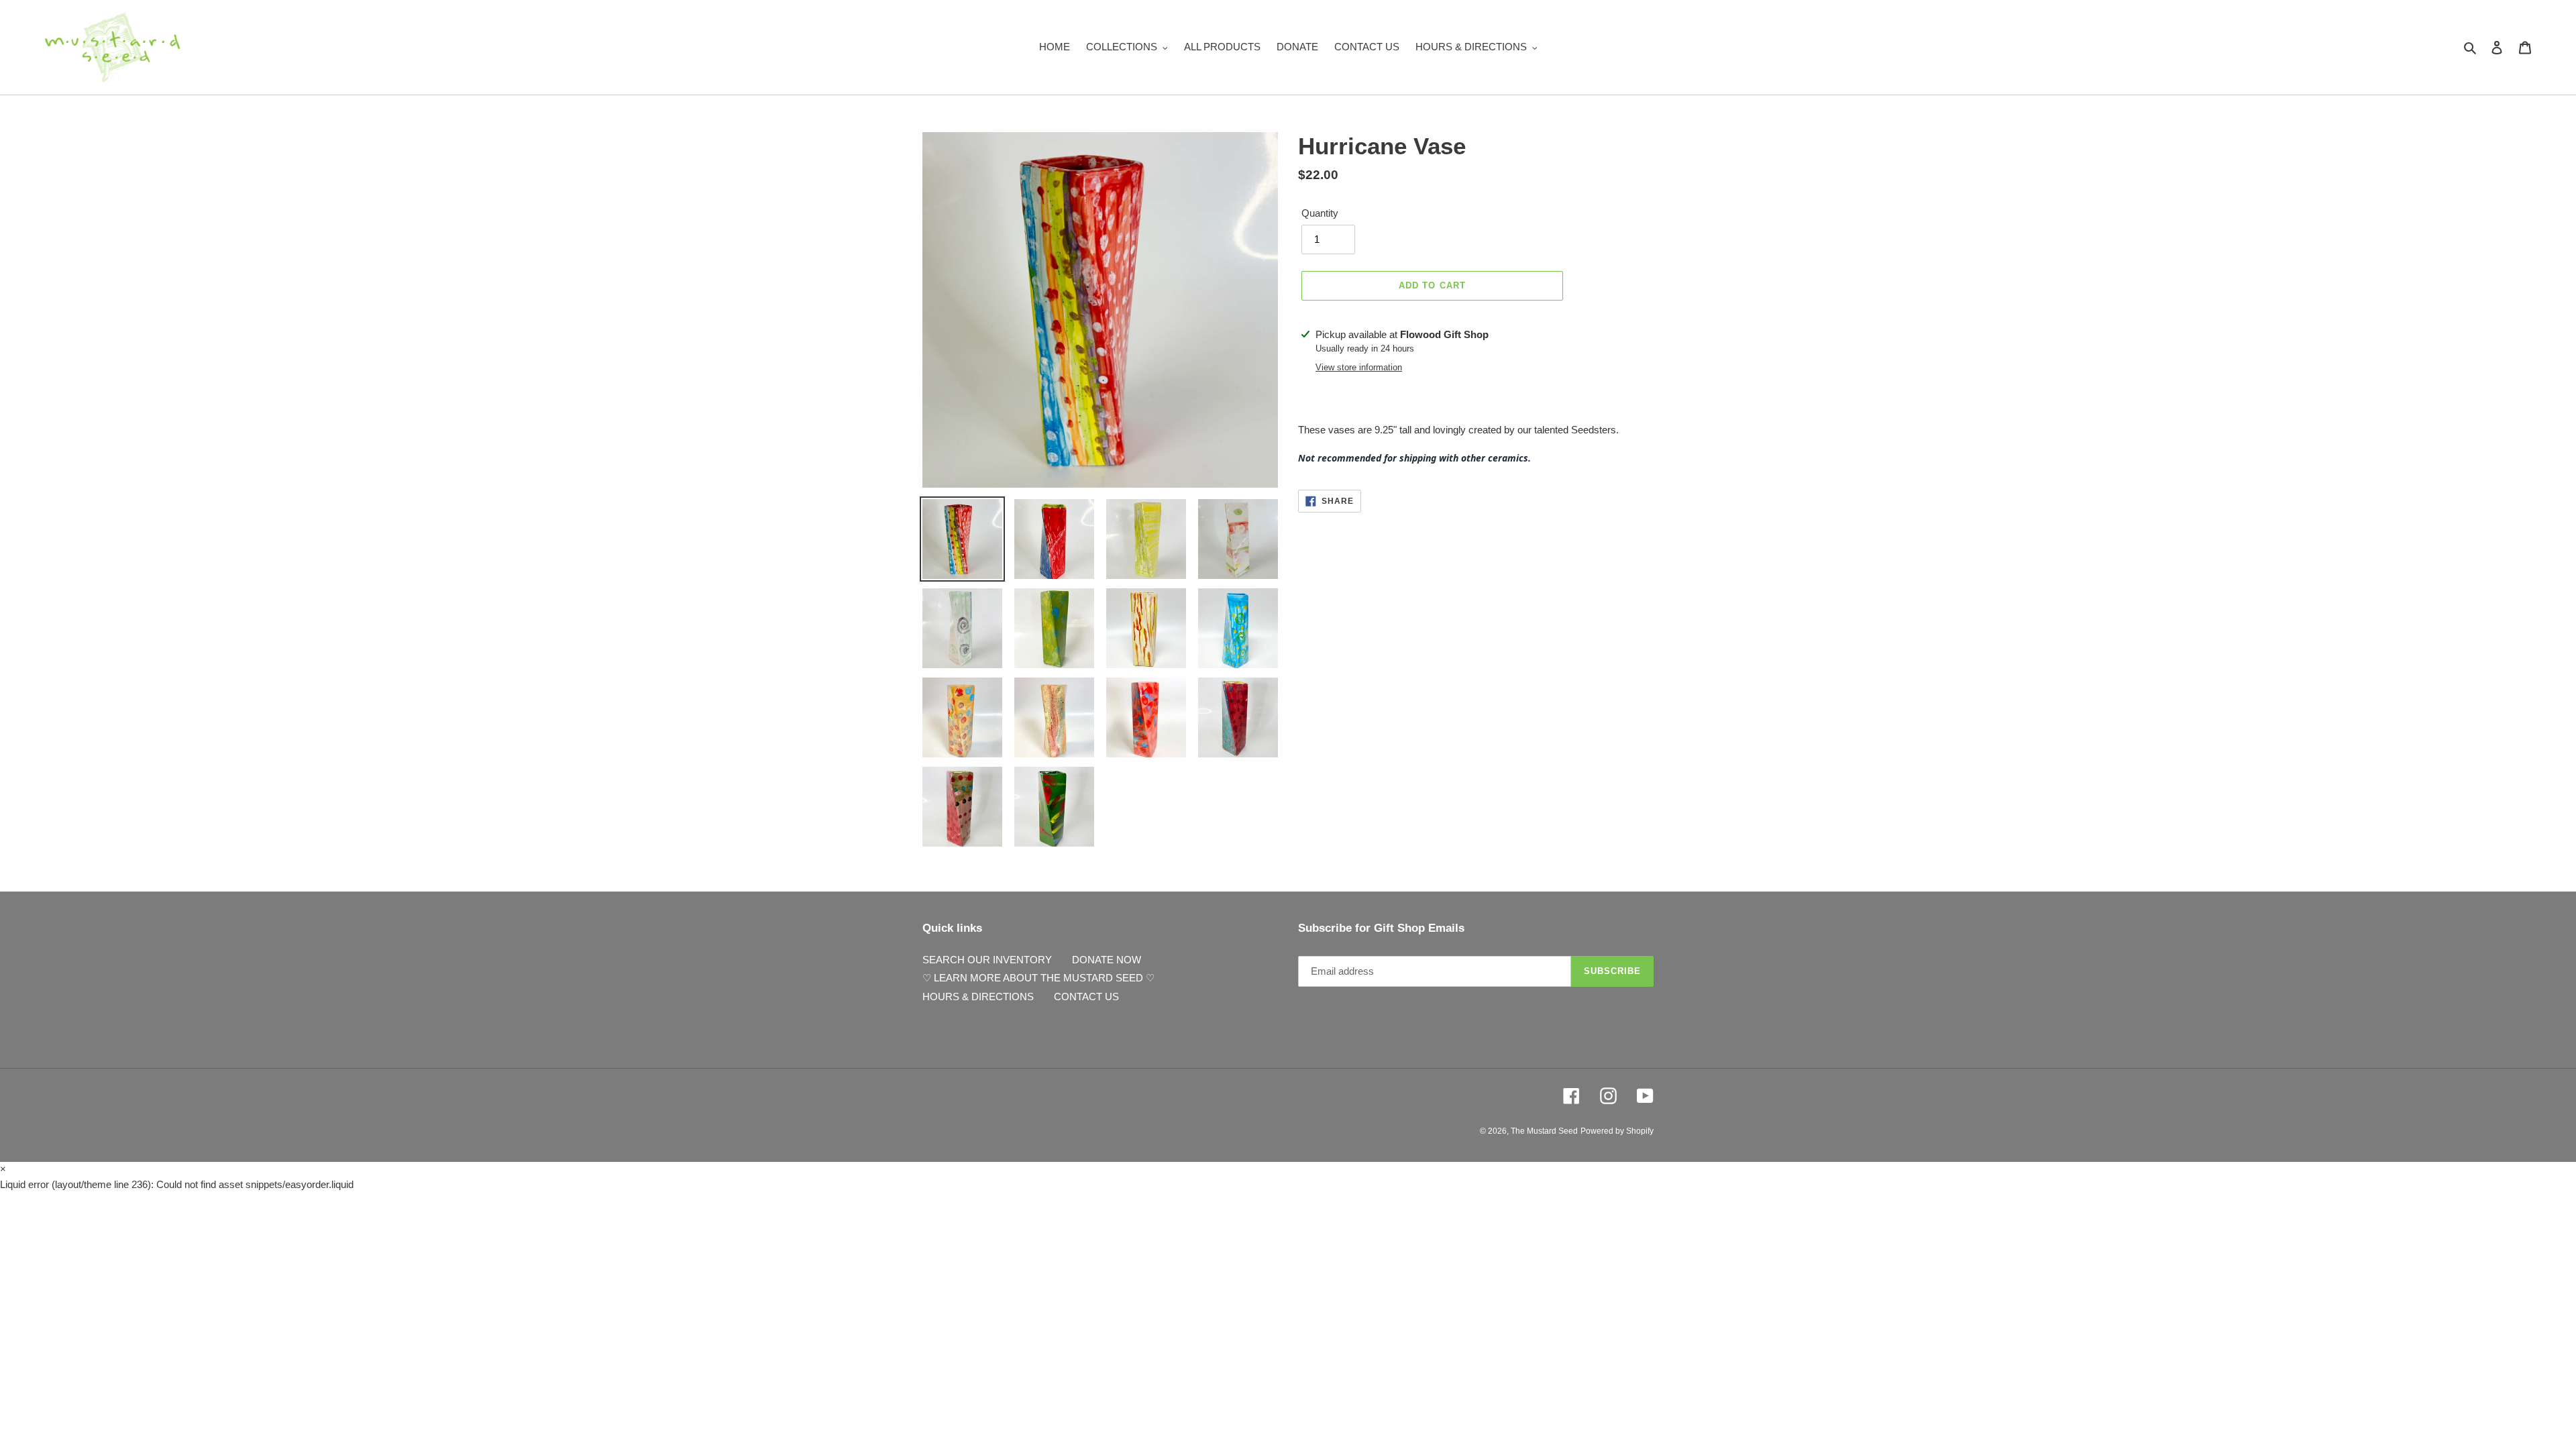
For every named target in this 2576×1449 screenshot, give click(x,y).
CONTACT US (1086, 997)
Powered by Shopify (1617, 1131)
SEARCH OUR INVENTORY (987, 960)
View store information (1359, 367)
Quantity (1320, 213)
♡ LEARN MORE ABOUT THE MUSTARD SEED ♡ (1038, 978)
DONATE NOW (1107, 960)
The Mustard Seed (1544, 1131)
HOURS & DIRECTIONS (978, 997)
